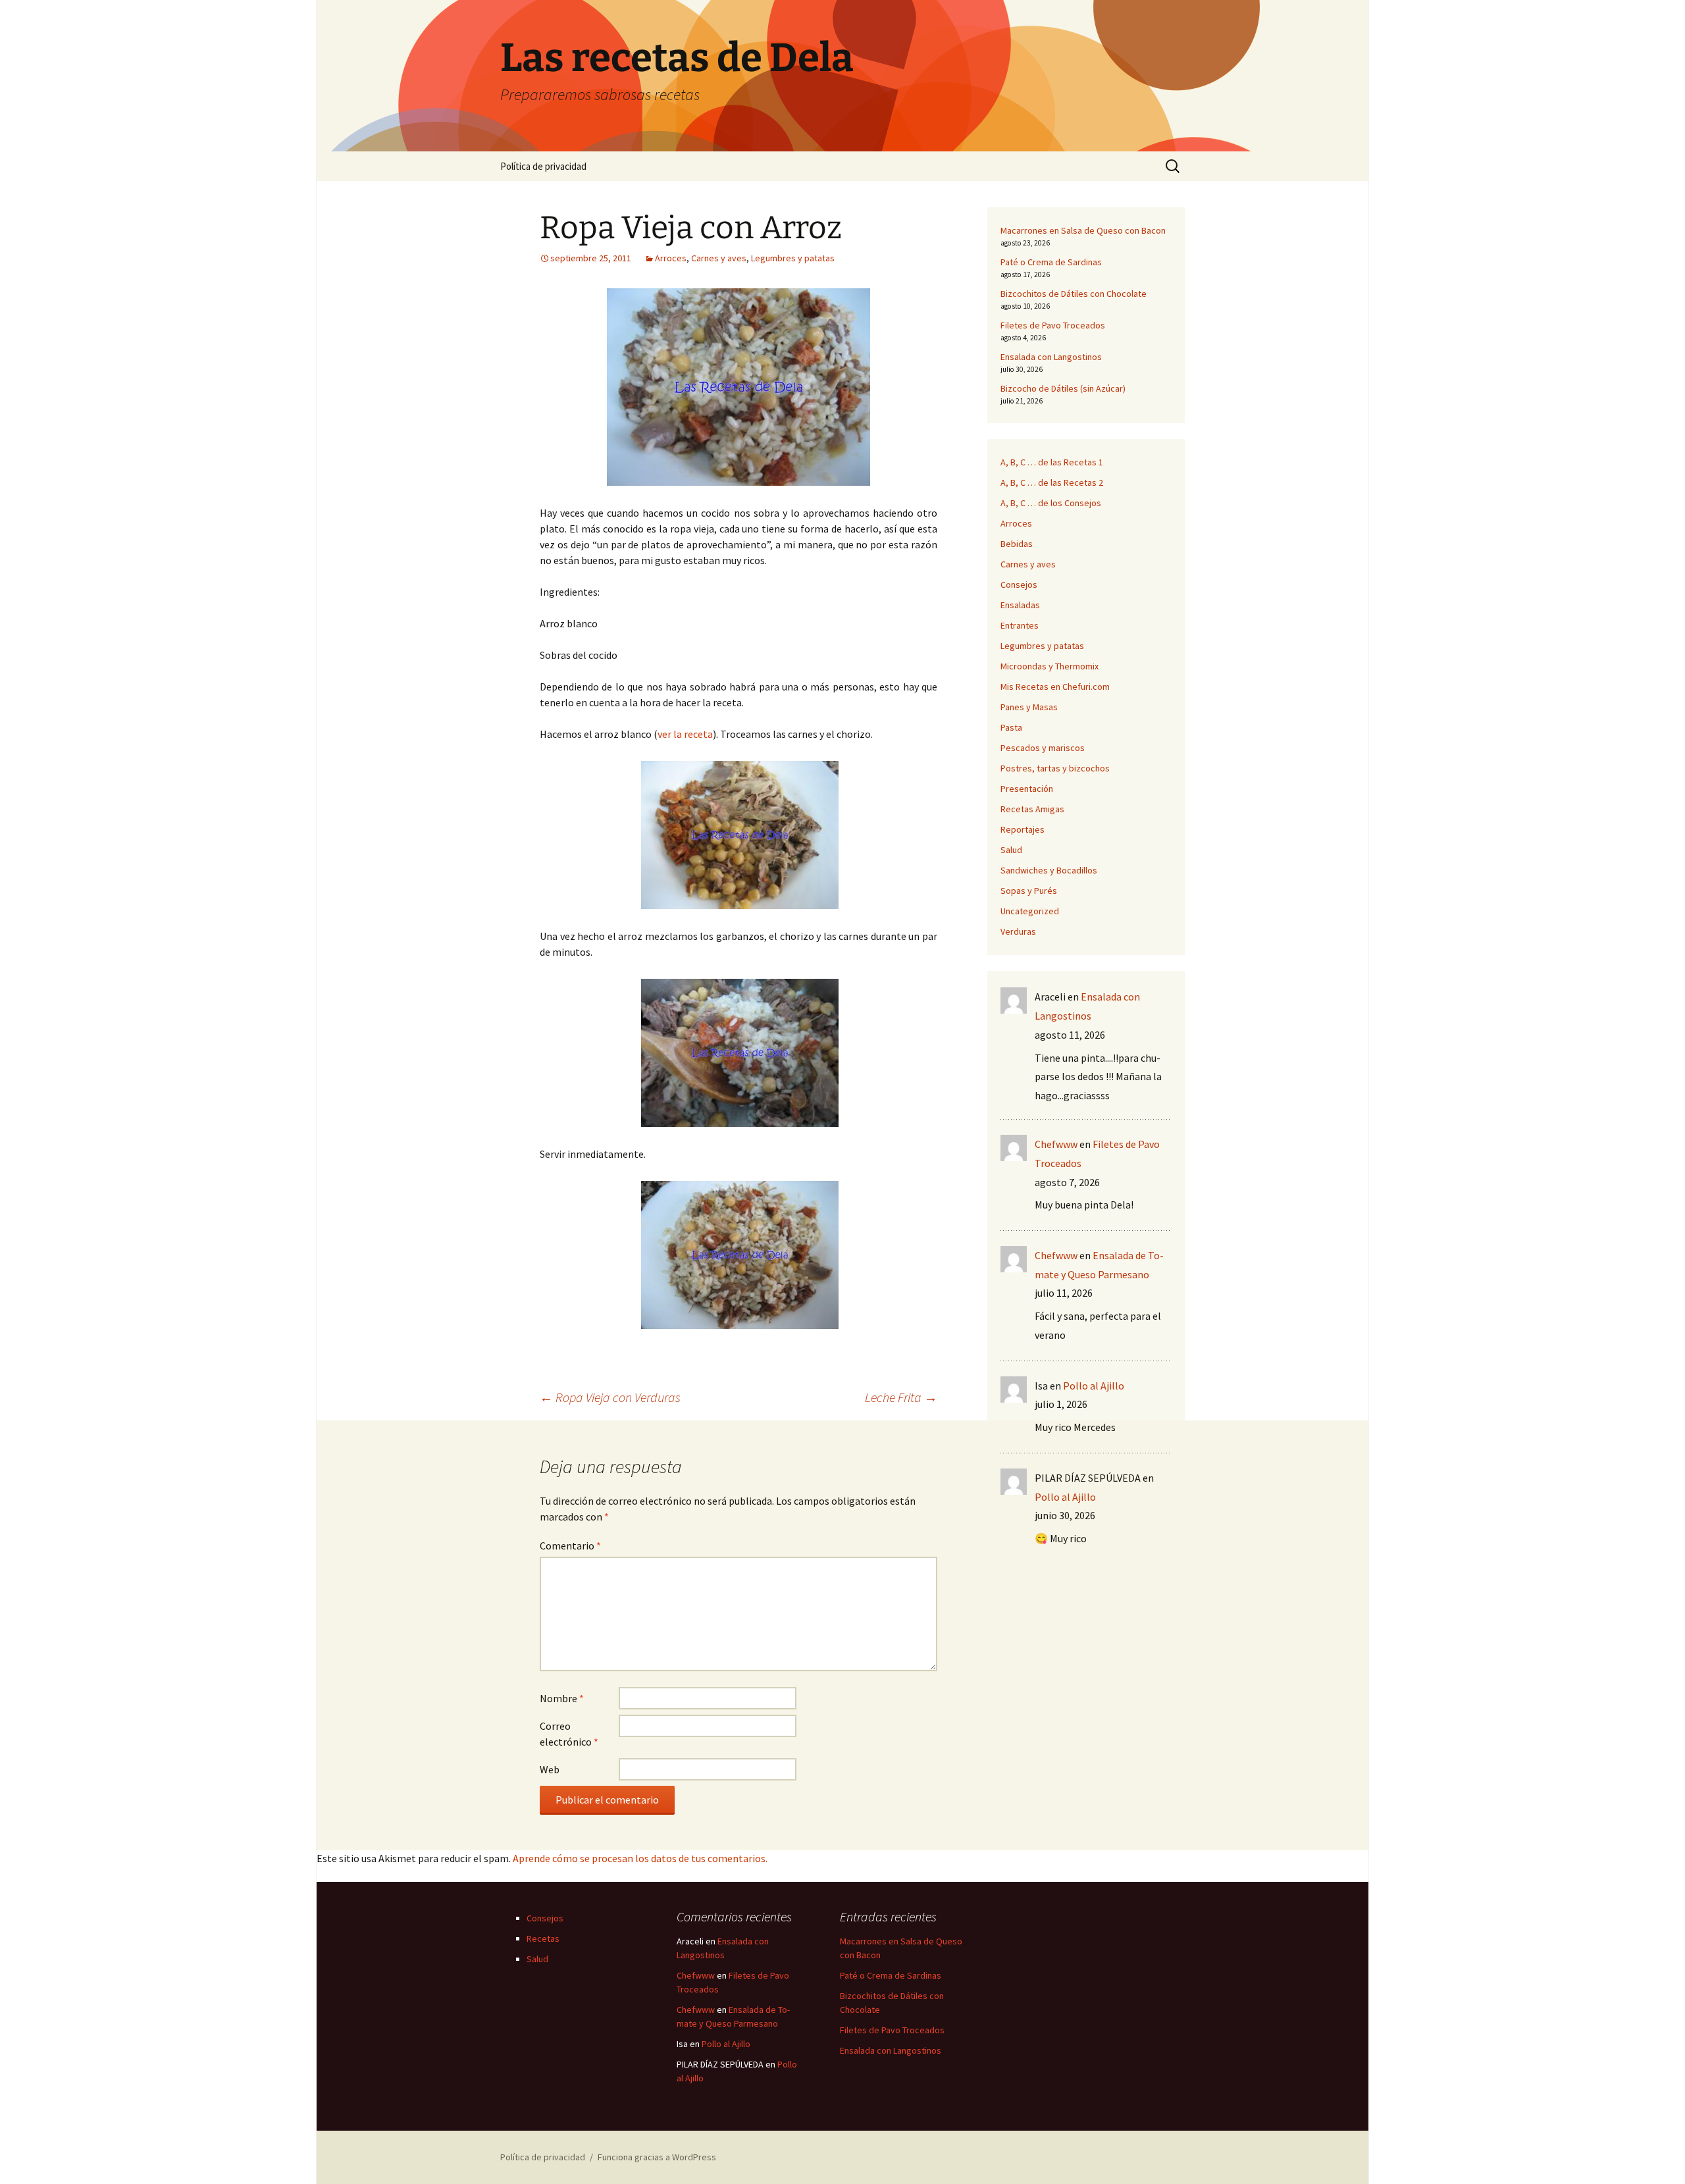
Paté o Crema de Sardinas (1051, 262)
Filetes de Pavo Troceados (1053, 325)
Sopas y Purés (1029, 891)
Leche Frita (901, 1397)
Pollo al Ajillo (1094, 1386)
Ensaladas (1020, 605)
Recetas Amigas (1032, 809)
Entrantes (1020, 625)
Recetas (543, 1938)
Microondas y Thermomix (1050, 666)
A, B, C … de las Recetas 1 (1052, 462)
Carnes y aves (719, 258)
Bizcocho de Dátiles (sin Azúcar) (1063, 388)
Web (550, 1769)
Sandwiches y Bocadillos (1049, 870)
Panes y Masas (1029, 707)
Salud (1011, 850)
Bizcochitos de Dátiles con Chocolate (1074, 294)
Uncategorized (1030, 911)
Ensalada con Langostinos (1051, 357)
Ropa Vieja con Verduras (610, 1397)
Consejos (1019, 585)
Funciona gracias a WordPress (657, 2157)
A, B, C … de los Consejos (1051, 503)
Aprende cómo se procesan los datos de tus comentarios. (640, 1858)
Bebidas (1017, 544)
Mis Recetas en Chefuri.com (1055, 687)
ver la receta (685, 734)
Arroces (671, 258)
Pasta (1011, 727)
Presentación (1027, 789)
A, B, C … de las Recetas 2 (1052, 482)
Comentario (570, 1546)
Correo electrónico (569, 1734)
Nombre (562, 1698)
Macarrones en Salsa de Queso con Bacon (1083, 230)
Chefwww (1056, 1144)
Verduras (1018, 931)
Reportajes (1023, 829)
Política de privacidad (543, 166)
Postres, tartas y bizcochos (1055, 768)
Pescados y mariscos (1043, 748)
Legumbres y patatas (793, 258)
